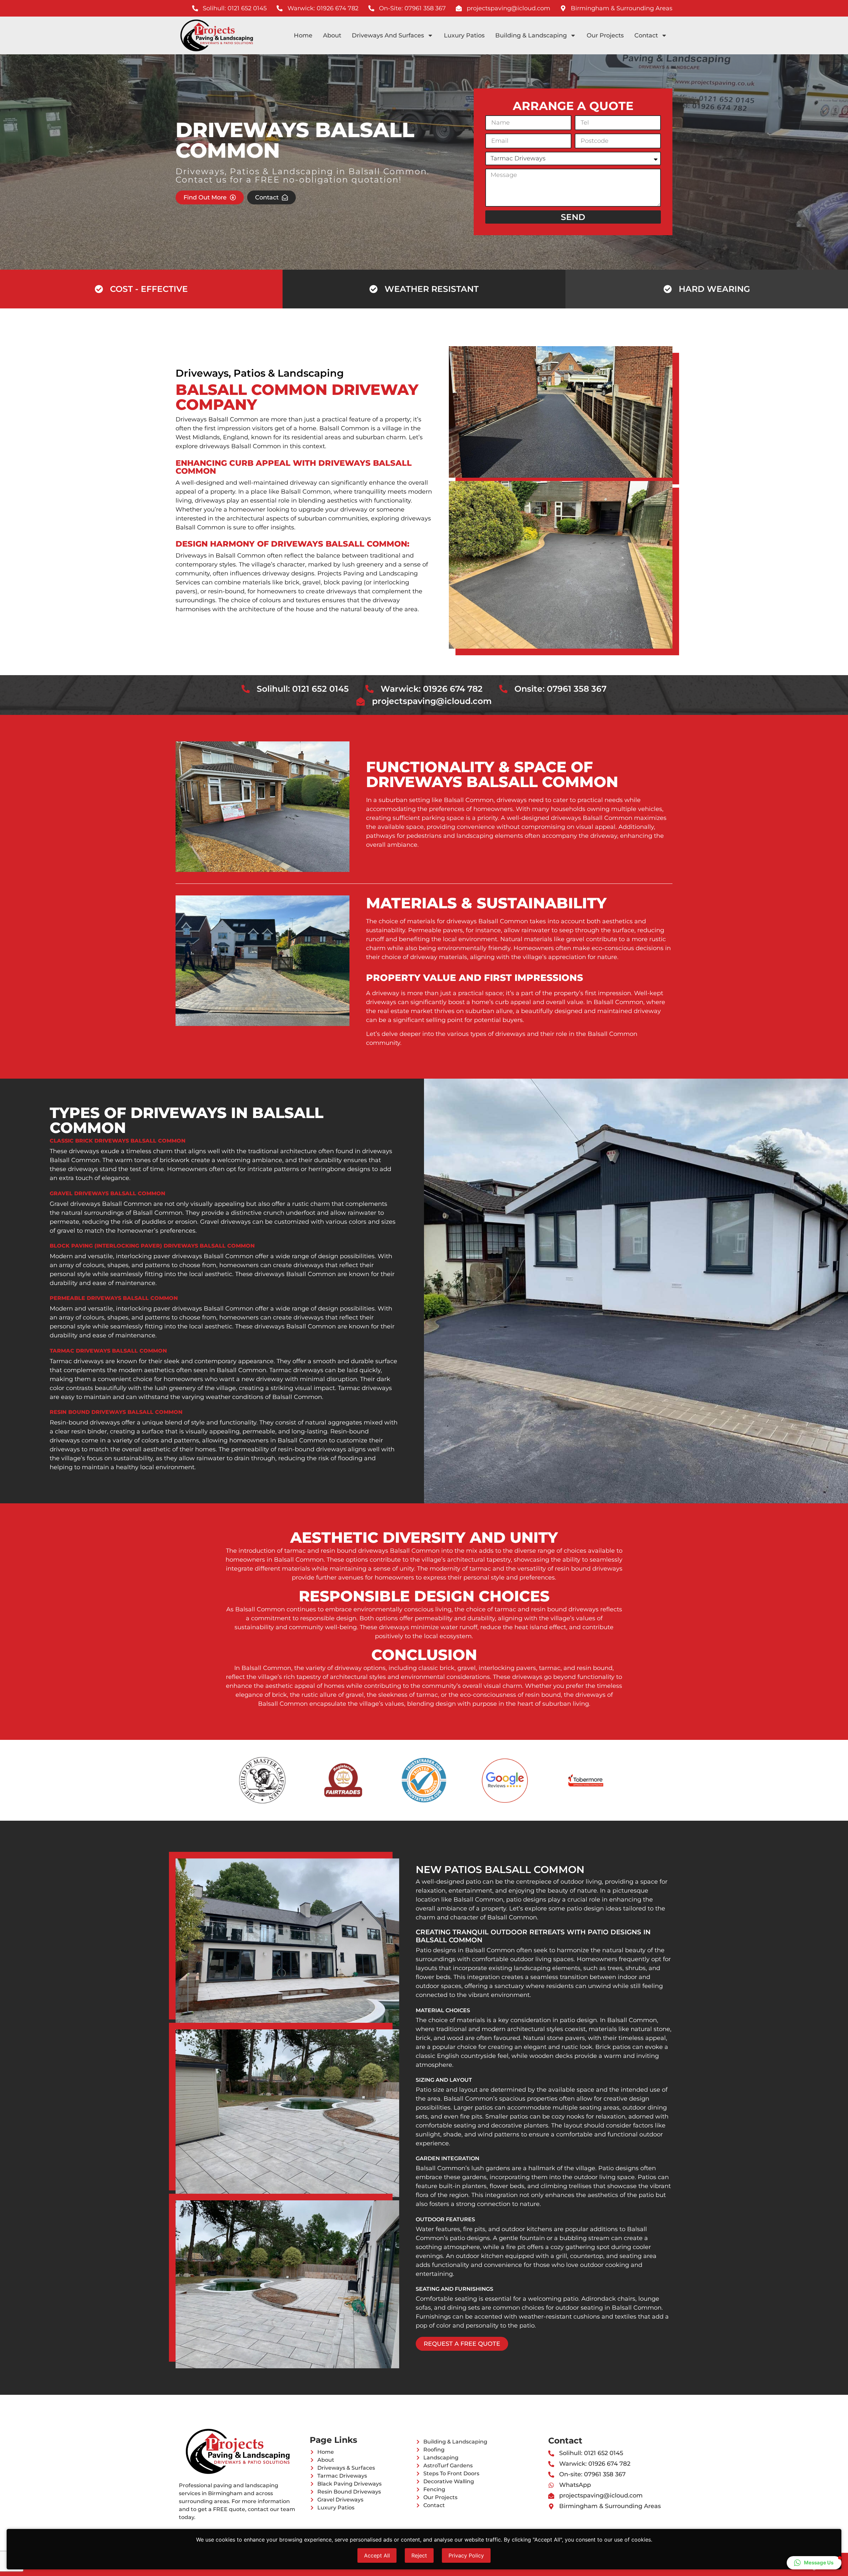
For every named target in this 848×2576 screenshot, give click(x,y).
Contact (646, 35)
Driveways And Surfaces (388, 35)
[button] (814, 2563)
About (332, 35)
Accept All (377, 2555)
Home (303, 35)
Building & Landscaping (531, 35)
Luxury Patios (464, 35)
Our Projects (605, 35)
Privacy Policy (466, 2555)
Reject (419, 2555)
